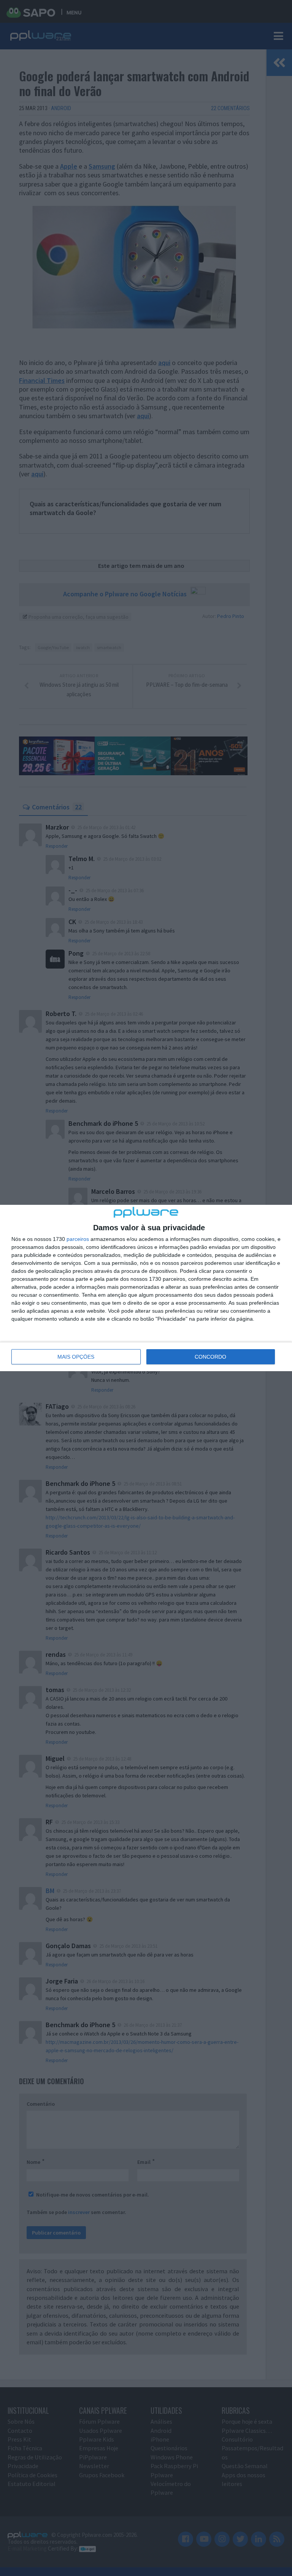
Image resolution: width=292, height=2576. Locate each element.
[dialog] (146, 1288)
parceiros (78, 1239)
